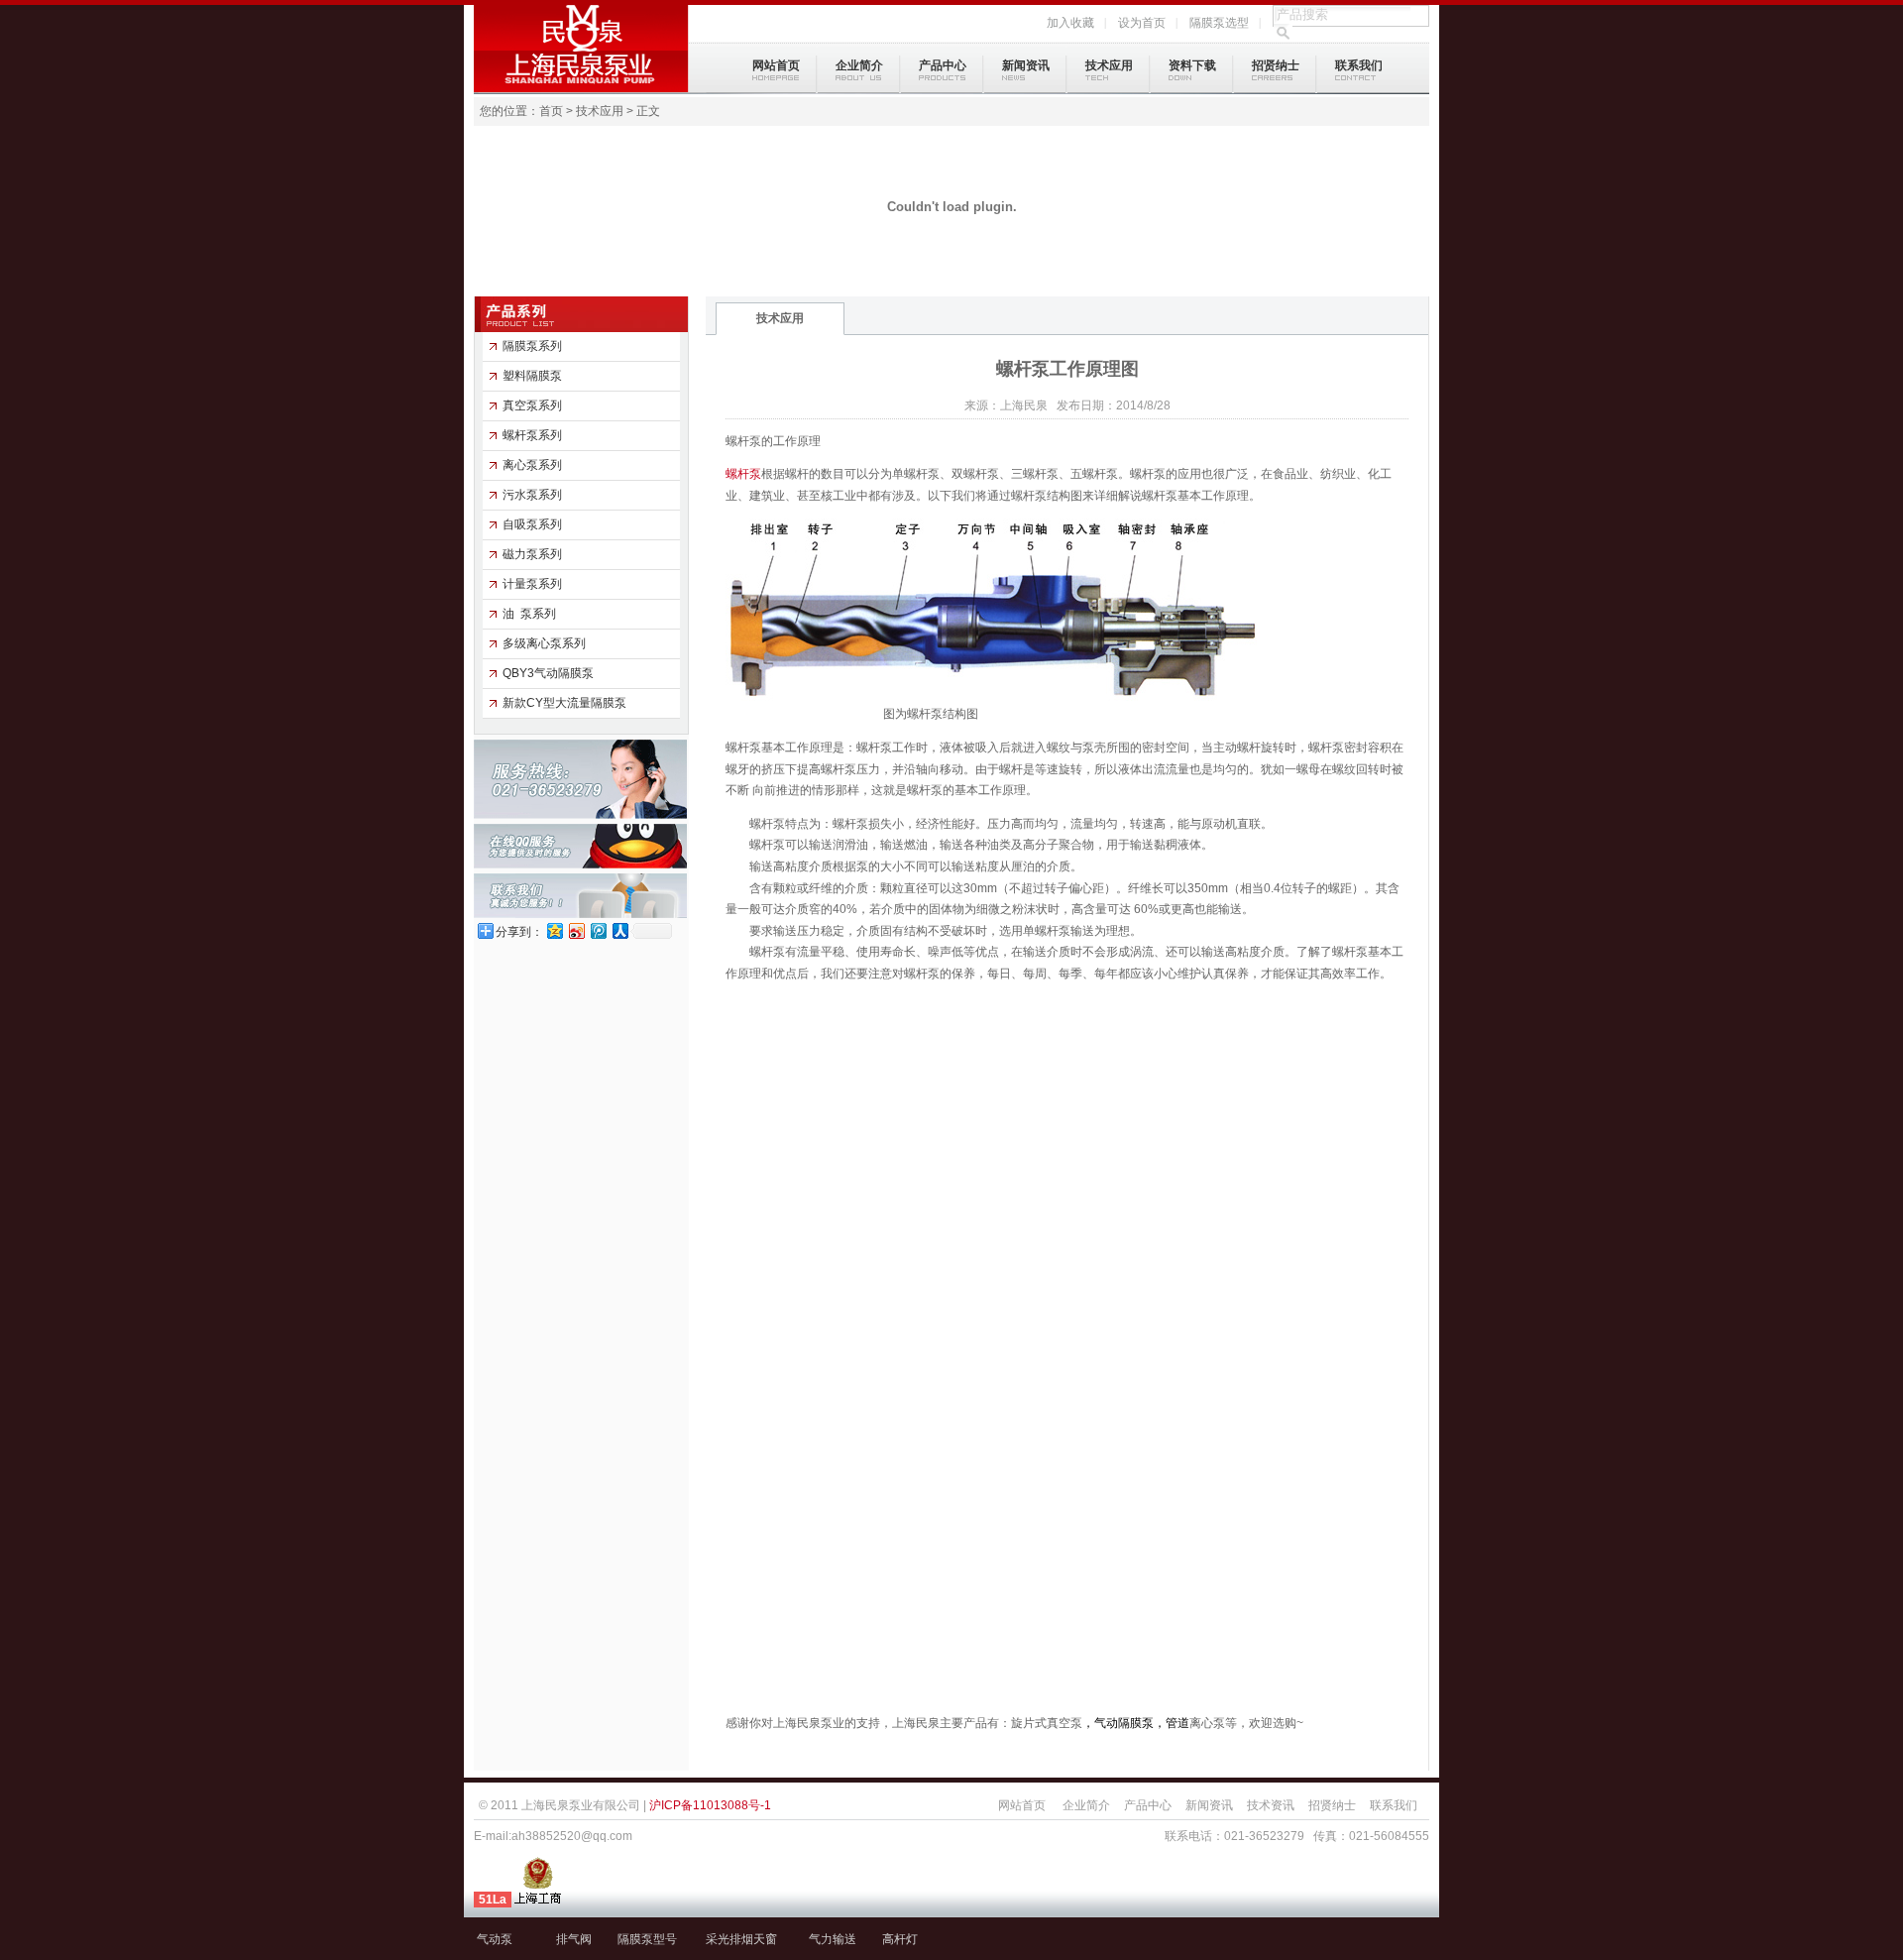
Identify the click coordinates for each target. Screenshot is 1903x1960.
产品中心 (943, 65)
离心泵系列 (532, 465)
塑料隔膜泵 (532, 376)
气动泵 (495, 1939)
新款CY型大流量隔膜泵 (564, 703)
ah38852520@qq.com (572, 1836)
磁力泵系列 (532, 554)
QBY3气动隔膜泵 (548, 673)
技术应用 (1109, 65)
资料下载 (1192, 65)
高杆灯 (900, 1939)
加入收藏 (1070, 23)
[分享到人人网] (619, 930)
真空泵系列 (532, 405)
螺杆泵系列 (532, 435)
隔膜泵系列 (532, 346)
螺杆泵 (743, 474)
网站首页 (776, 65)
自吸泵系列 (532, 524)
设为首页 (1142, 23)
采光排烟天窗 (741, 1939)
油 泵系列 (529, 614)
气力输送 (833, 1939)
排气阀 (574, 1939)
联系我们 (1359, 65)
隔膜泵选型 (1219, 23)
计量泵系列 (532, 584)
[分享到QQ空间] (554, 930)
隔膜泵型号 (647, 1939)
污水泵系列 (532, 495)
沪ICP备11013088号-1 (710, 1805)
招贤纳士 (1276, 65)
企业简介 (859, 65)
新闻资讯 (1026, 65)
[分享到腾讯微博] (598, 930)
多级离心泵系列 (544, 643)
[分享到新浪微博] (576, 930)
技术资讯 (1271, 1805)
